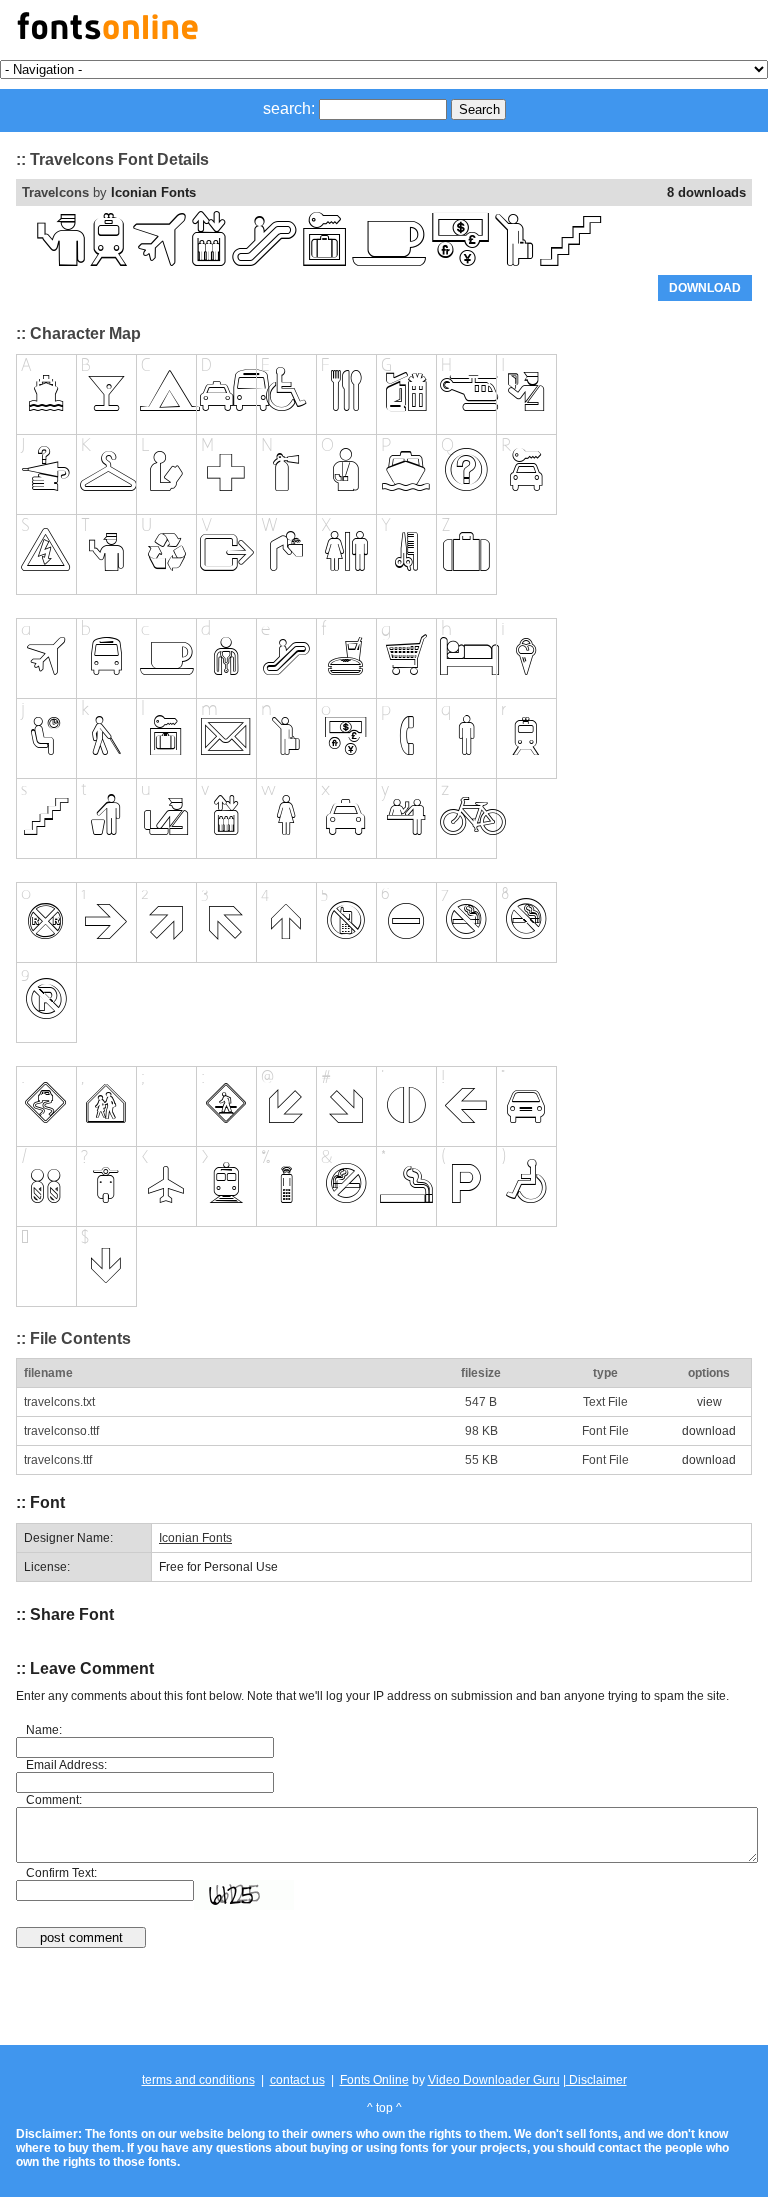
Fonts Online (374, 2080)
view (709, 1402)
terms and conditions (198, 2080)
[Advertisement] (384, 1998)
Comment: (54, 1800)
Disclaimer (596, 2080)
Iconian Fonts (153, 192)
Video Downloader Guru (494, 2080)
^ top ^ (384, 2108)
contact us (297, 2080)
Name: (44, 1730)
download (709, 1431)
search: (289, 108)
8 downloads (706, 192)
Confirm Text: (61, 1873)
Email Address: (66, 1765)
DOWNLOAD (705, 288)
